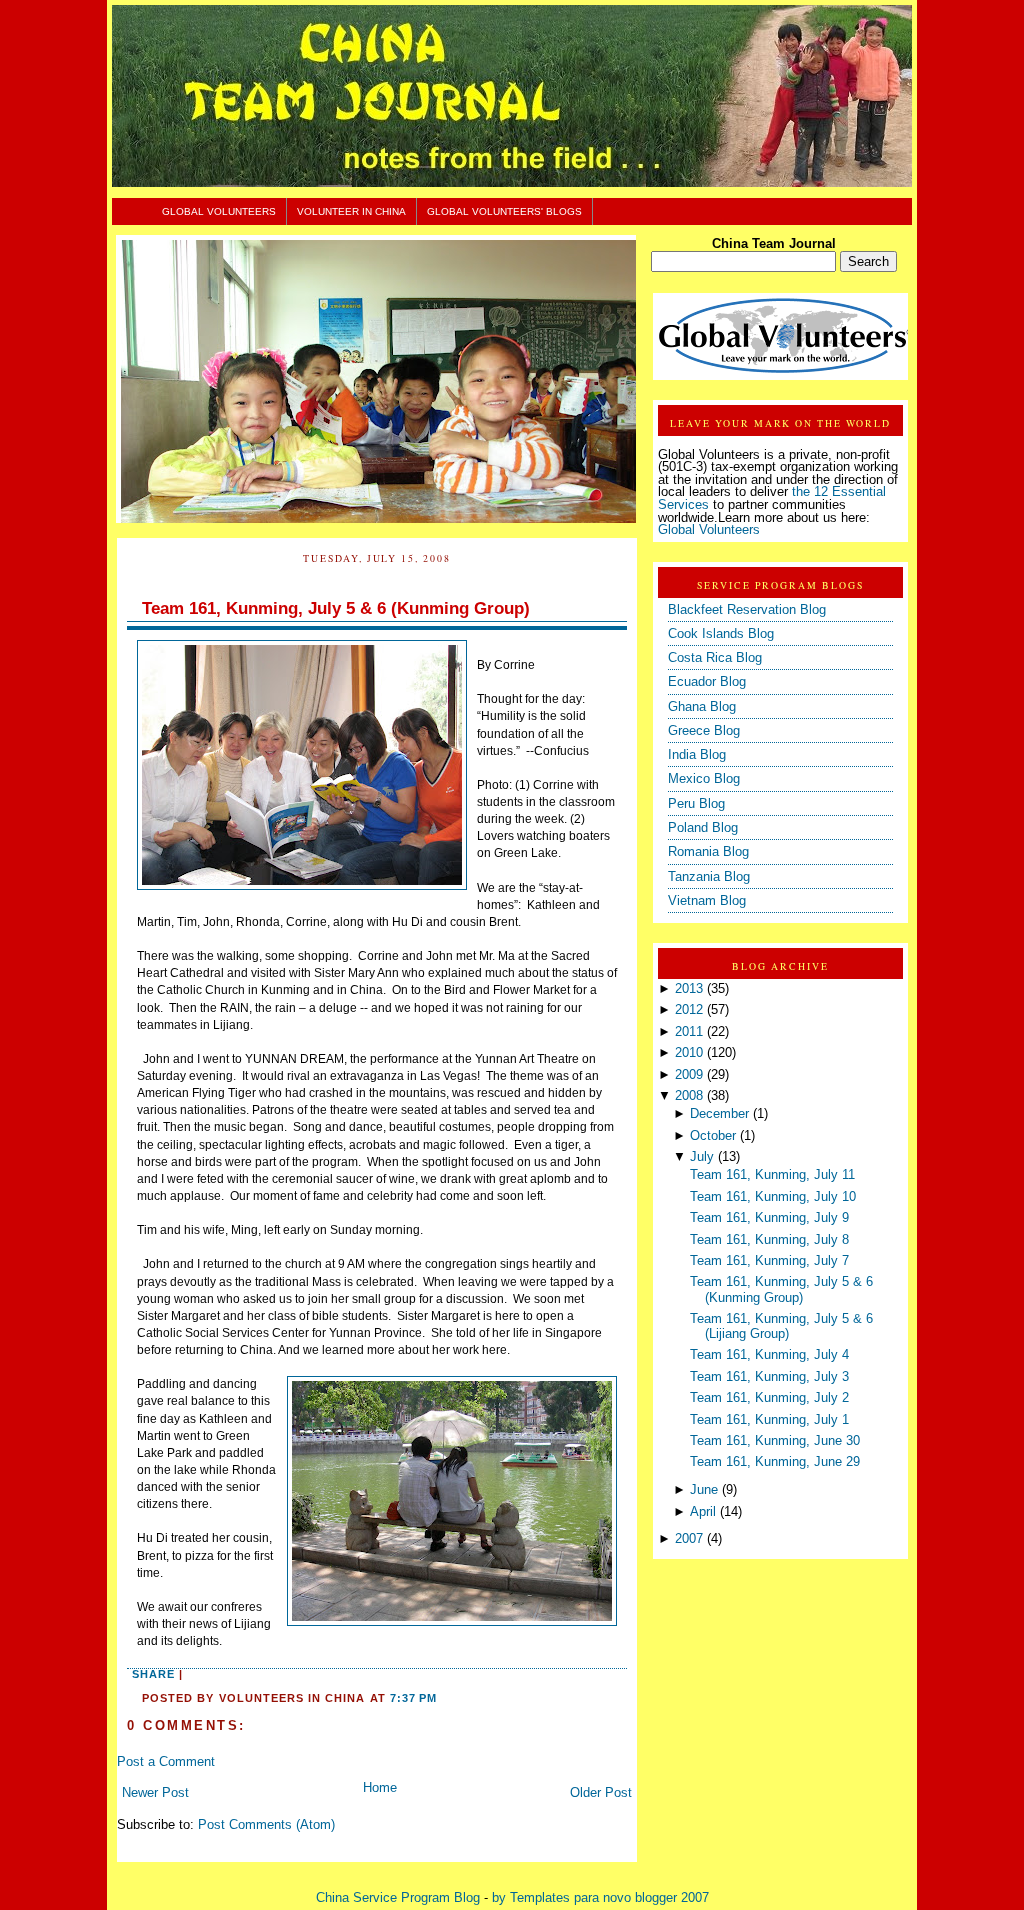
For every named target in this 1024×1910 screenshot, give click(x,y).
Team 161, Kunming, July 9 (769, 1218)
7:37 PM (413, 1698)
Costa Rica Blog (715, 658)
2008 (689, 1096)
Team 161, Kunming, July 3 (769, 1377)
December (719, 1114)
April (703, 1512)
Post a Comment (166, 1762)
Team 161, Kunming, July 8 (769, 1240)
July (702, 1157)
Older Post (601, 1793)
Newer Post (155, 1793)
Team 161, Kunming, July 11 (772, 1175)
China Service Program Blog (398, 1898)
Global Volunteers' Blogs (504, 211)
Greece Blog (704, 731)
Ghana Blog (702, 707)
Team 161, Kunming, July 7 (769, 1261)
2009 (689, 1075)
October (713, 1136)
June (704, 1490)
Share (153, 1674)
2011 (689, 1032)
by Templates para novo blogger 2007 (600, 1898)
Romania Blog (708, 852)
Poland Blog (703, 828)
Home (380, 1788)
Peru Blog (696, 804)
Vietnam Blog (707, 901)
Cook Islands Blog (721, 634)
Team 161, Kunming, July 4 (769, 1355)
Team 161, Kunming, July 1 (769, 1420)
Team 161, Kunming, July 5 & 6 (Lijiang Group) (781, 1326)
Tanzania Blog (709, 877)
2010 (689, 1053)
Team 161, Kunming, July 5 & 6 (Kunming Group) (336, 608)
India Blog (697, 755)
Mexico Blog (704, 779)
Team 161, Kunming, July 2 (769, 1398)
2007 (689, 1539)
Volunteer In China (351, 211)
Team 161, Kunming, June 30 (775, 1441)
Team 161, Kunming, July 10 (773, 1197)
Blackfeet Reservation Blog (747, 610)
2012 (689, 1010)
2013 (689, 989)
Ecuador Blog (707, 682)
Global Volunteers (219, 211)
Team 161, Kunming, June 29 (775, 1462)
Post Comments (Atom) (266, 1825)
